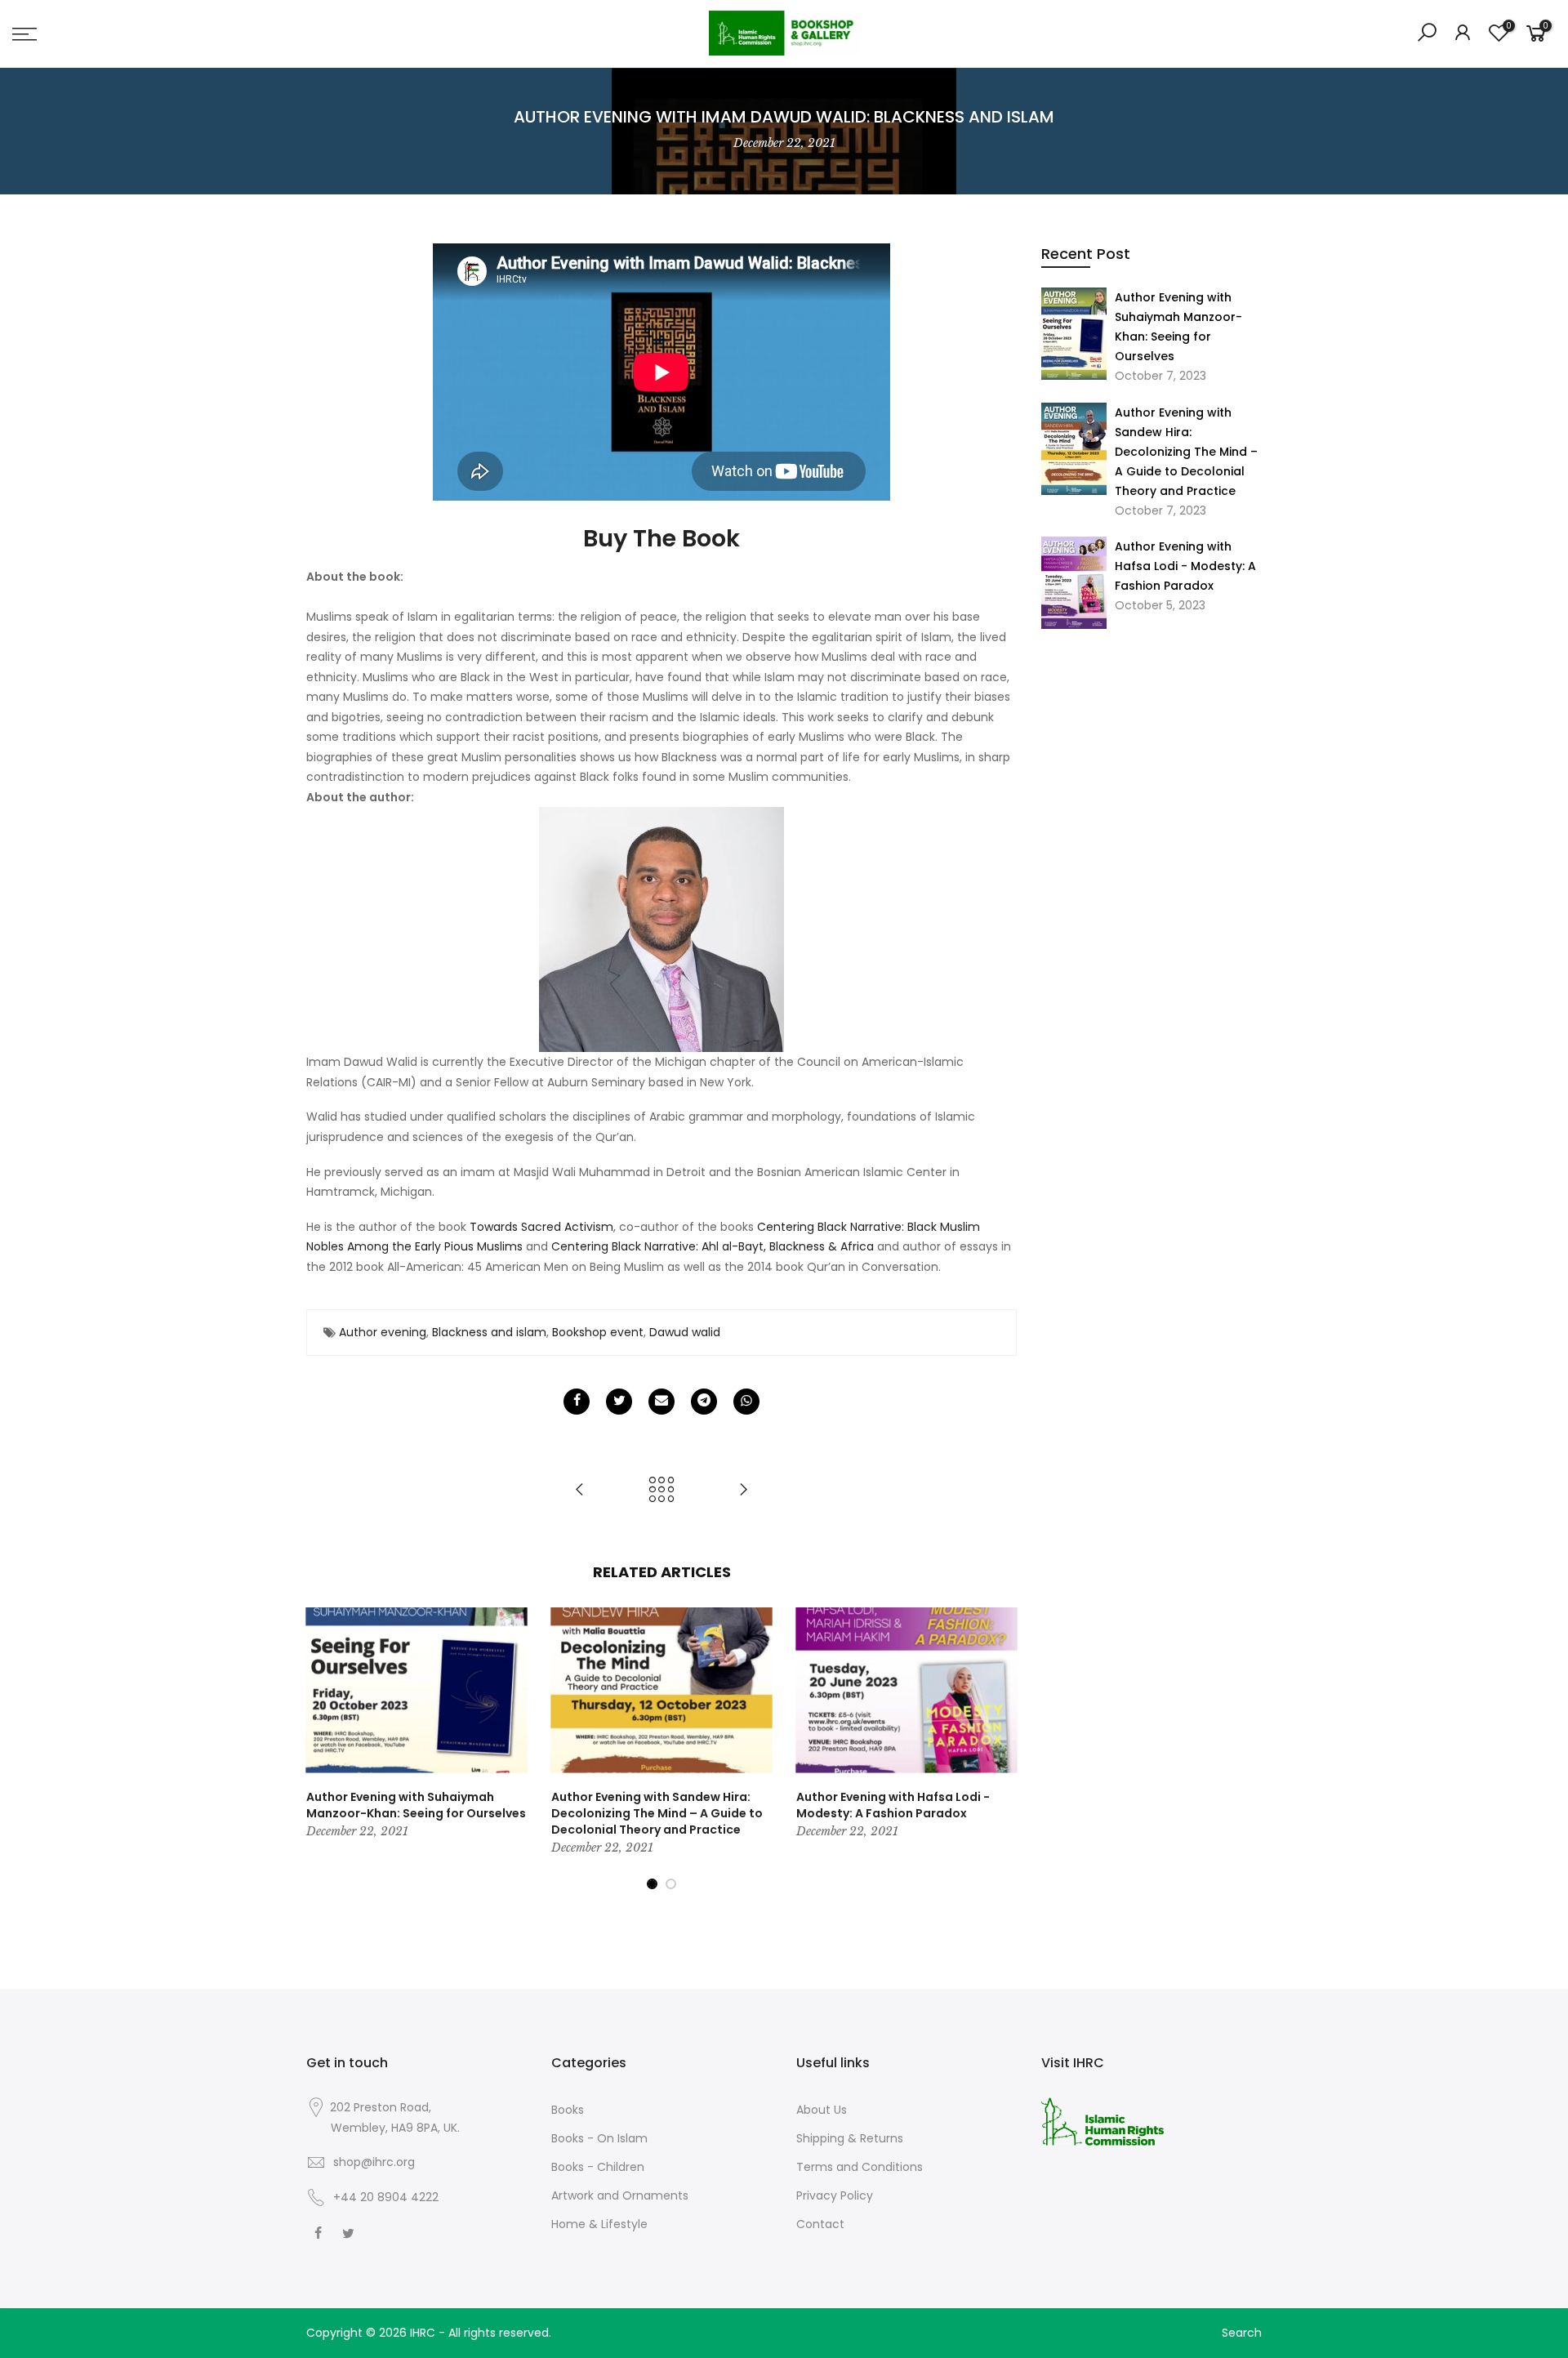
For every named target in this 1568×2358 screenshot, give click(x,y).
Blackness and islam (489, 1332)
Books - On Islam (599, 2138)
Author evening (383, 1332)
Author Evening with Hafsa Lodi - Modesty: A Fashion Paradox (1185, 566)
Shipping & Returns (850, 2138)
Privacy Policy (835, 2195)
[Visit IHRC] (1102, 2120)
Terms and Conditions (860, 2167)
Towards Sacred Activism (541, 1227)
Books (568, 2110)
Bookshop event (598, 1332)
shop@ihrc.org (374, 2162)
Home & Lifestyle (599, 2224)
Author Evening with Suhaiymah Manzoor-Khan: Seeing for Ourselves (1178, 327)
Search (1242, 2333)
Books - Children (598, 2167)
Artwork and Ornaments (620, 2195)
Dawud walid (685, 1332)
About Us (822, 2110)
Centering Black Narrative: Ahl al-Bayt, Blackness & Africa (713, 1246)
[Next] (1000, 1749)
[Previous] (323, 1749)
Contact (820, 2224)
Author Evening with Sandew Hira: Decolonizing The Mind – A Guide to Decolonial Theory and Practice (1186, 452)
